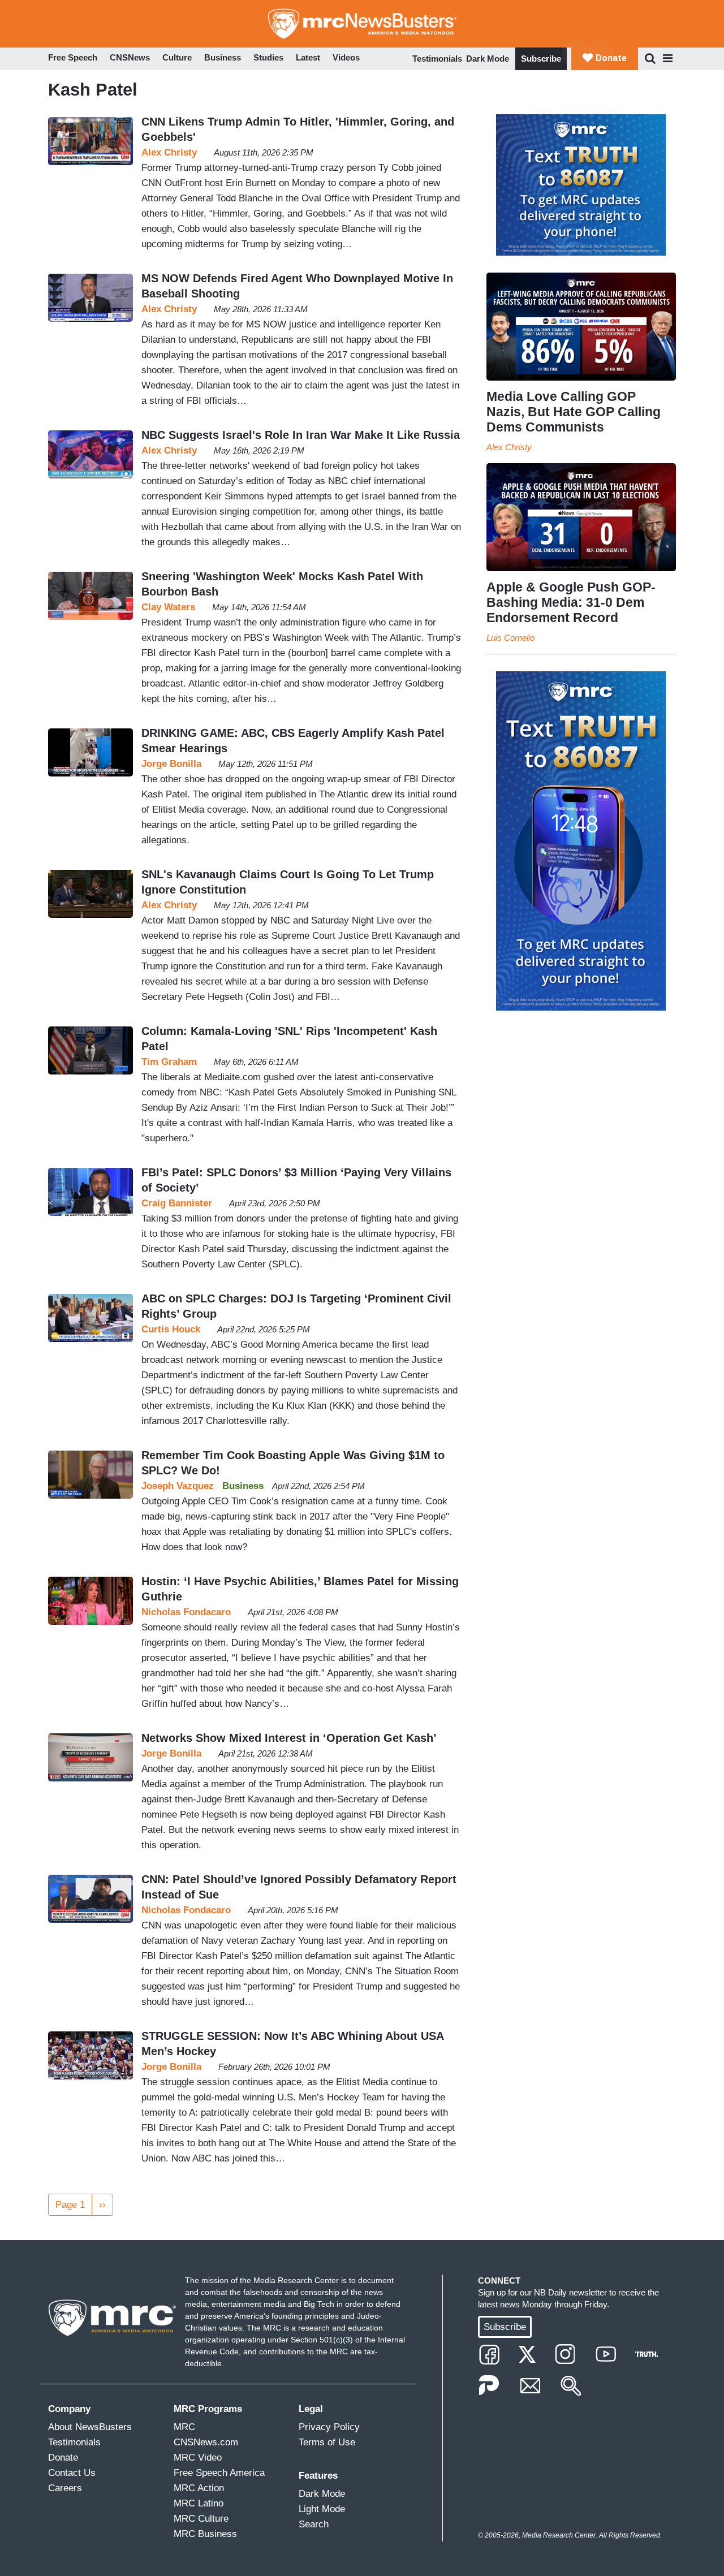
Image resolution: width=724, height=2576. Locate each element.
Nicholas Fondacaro (186, 1612)
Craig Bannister (177, 1203)
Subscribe (541, 59)
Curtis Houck (171, 1329)
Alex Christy (169, 152)
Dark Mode (488, 59)
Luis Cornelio (510, 638)
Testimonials (437, 59)
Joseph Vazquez (178, 1486)
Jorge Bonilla (171, 764)
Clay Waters (168, 607)
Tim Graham (169, 1062)
